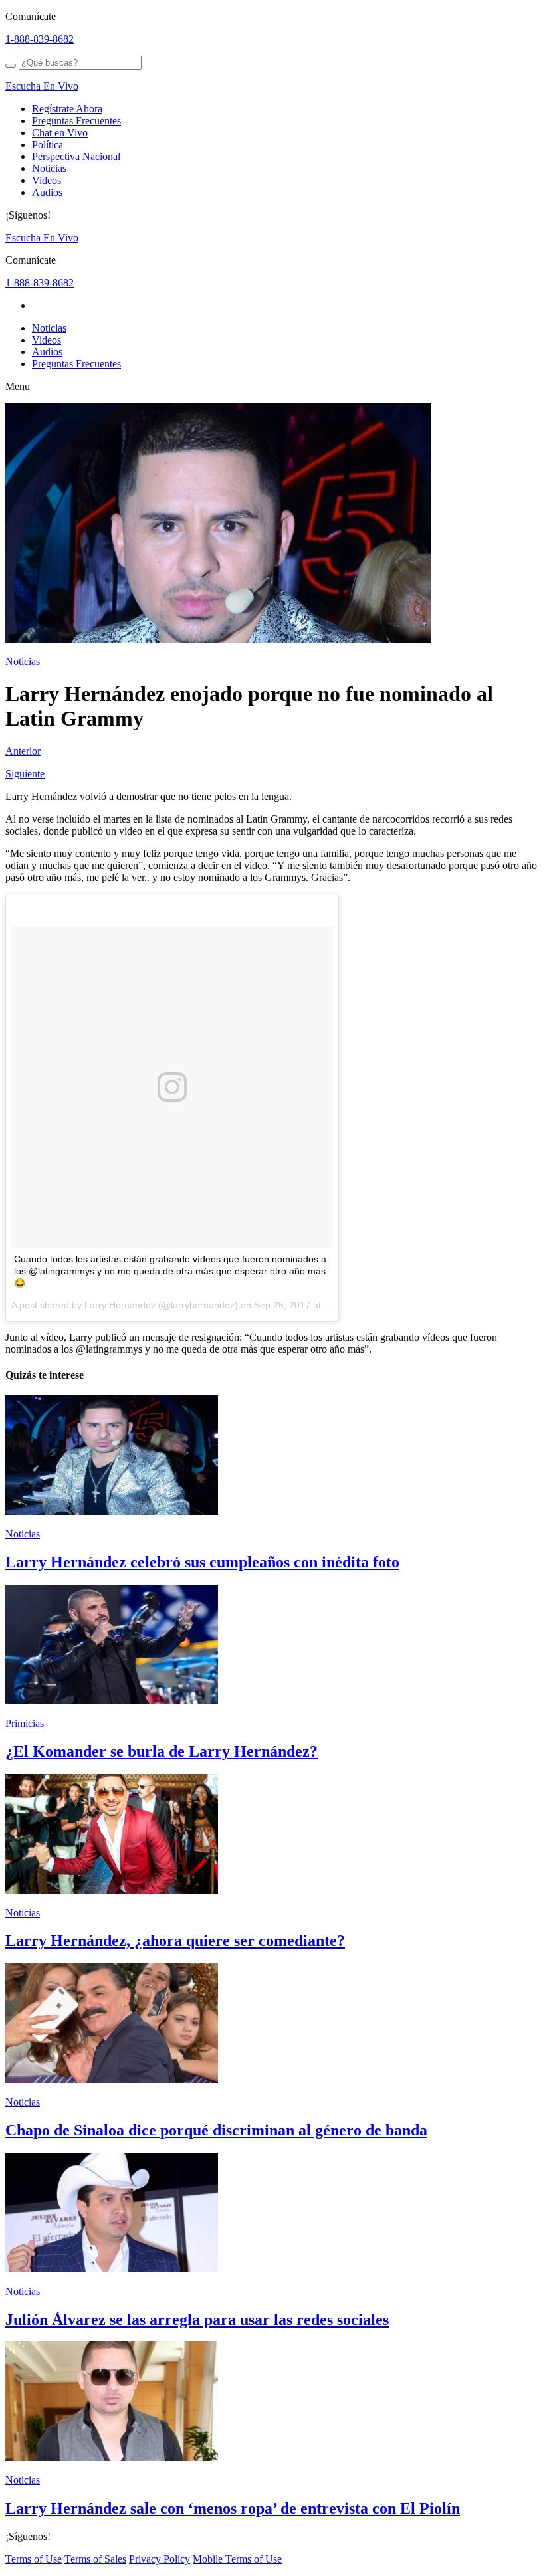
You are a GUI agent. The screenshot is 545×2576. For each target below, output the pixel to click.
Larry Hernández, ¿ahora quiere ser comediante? (175, 1941)
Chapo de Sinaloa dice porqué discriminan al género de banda (216, 2130)
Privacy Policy (160, 2559)
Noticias (49, 168)
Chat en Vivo (60, 133)
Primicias (25, 1723)
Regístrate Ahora (67, 109)
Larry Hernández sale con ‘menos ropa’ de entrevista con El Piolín (233, 2508)
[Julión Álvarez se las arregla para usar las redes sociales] (112, 2269)
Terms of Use (34, 2559)
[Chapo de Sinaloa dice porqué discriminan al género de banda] (112, 2079)
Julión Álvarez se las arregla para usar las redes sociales (197, 2320)
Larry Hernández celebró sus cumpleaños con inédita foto (202, 1562)
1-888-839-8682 (40, 39)
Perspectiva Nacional (76, 156)
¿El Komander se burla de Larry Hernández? (162, 1751)
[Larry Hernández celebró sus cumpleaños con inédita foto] (112, 1511)
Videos (47, 180)
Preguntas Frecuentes (76, 121)
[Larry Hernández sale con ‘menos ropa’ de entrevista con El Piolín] (112, 2457)
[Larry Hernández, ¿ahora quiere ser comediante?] (112, 1890)
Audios (47, 192)
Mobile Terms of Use (237, 2559)
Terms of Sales (95, 2559)
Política (48, 145)
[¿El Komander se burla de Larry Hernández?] (112, 1701)
